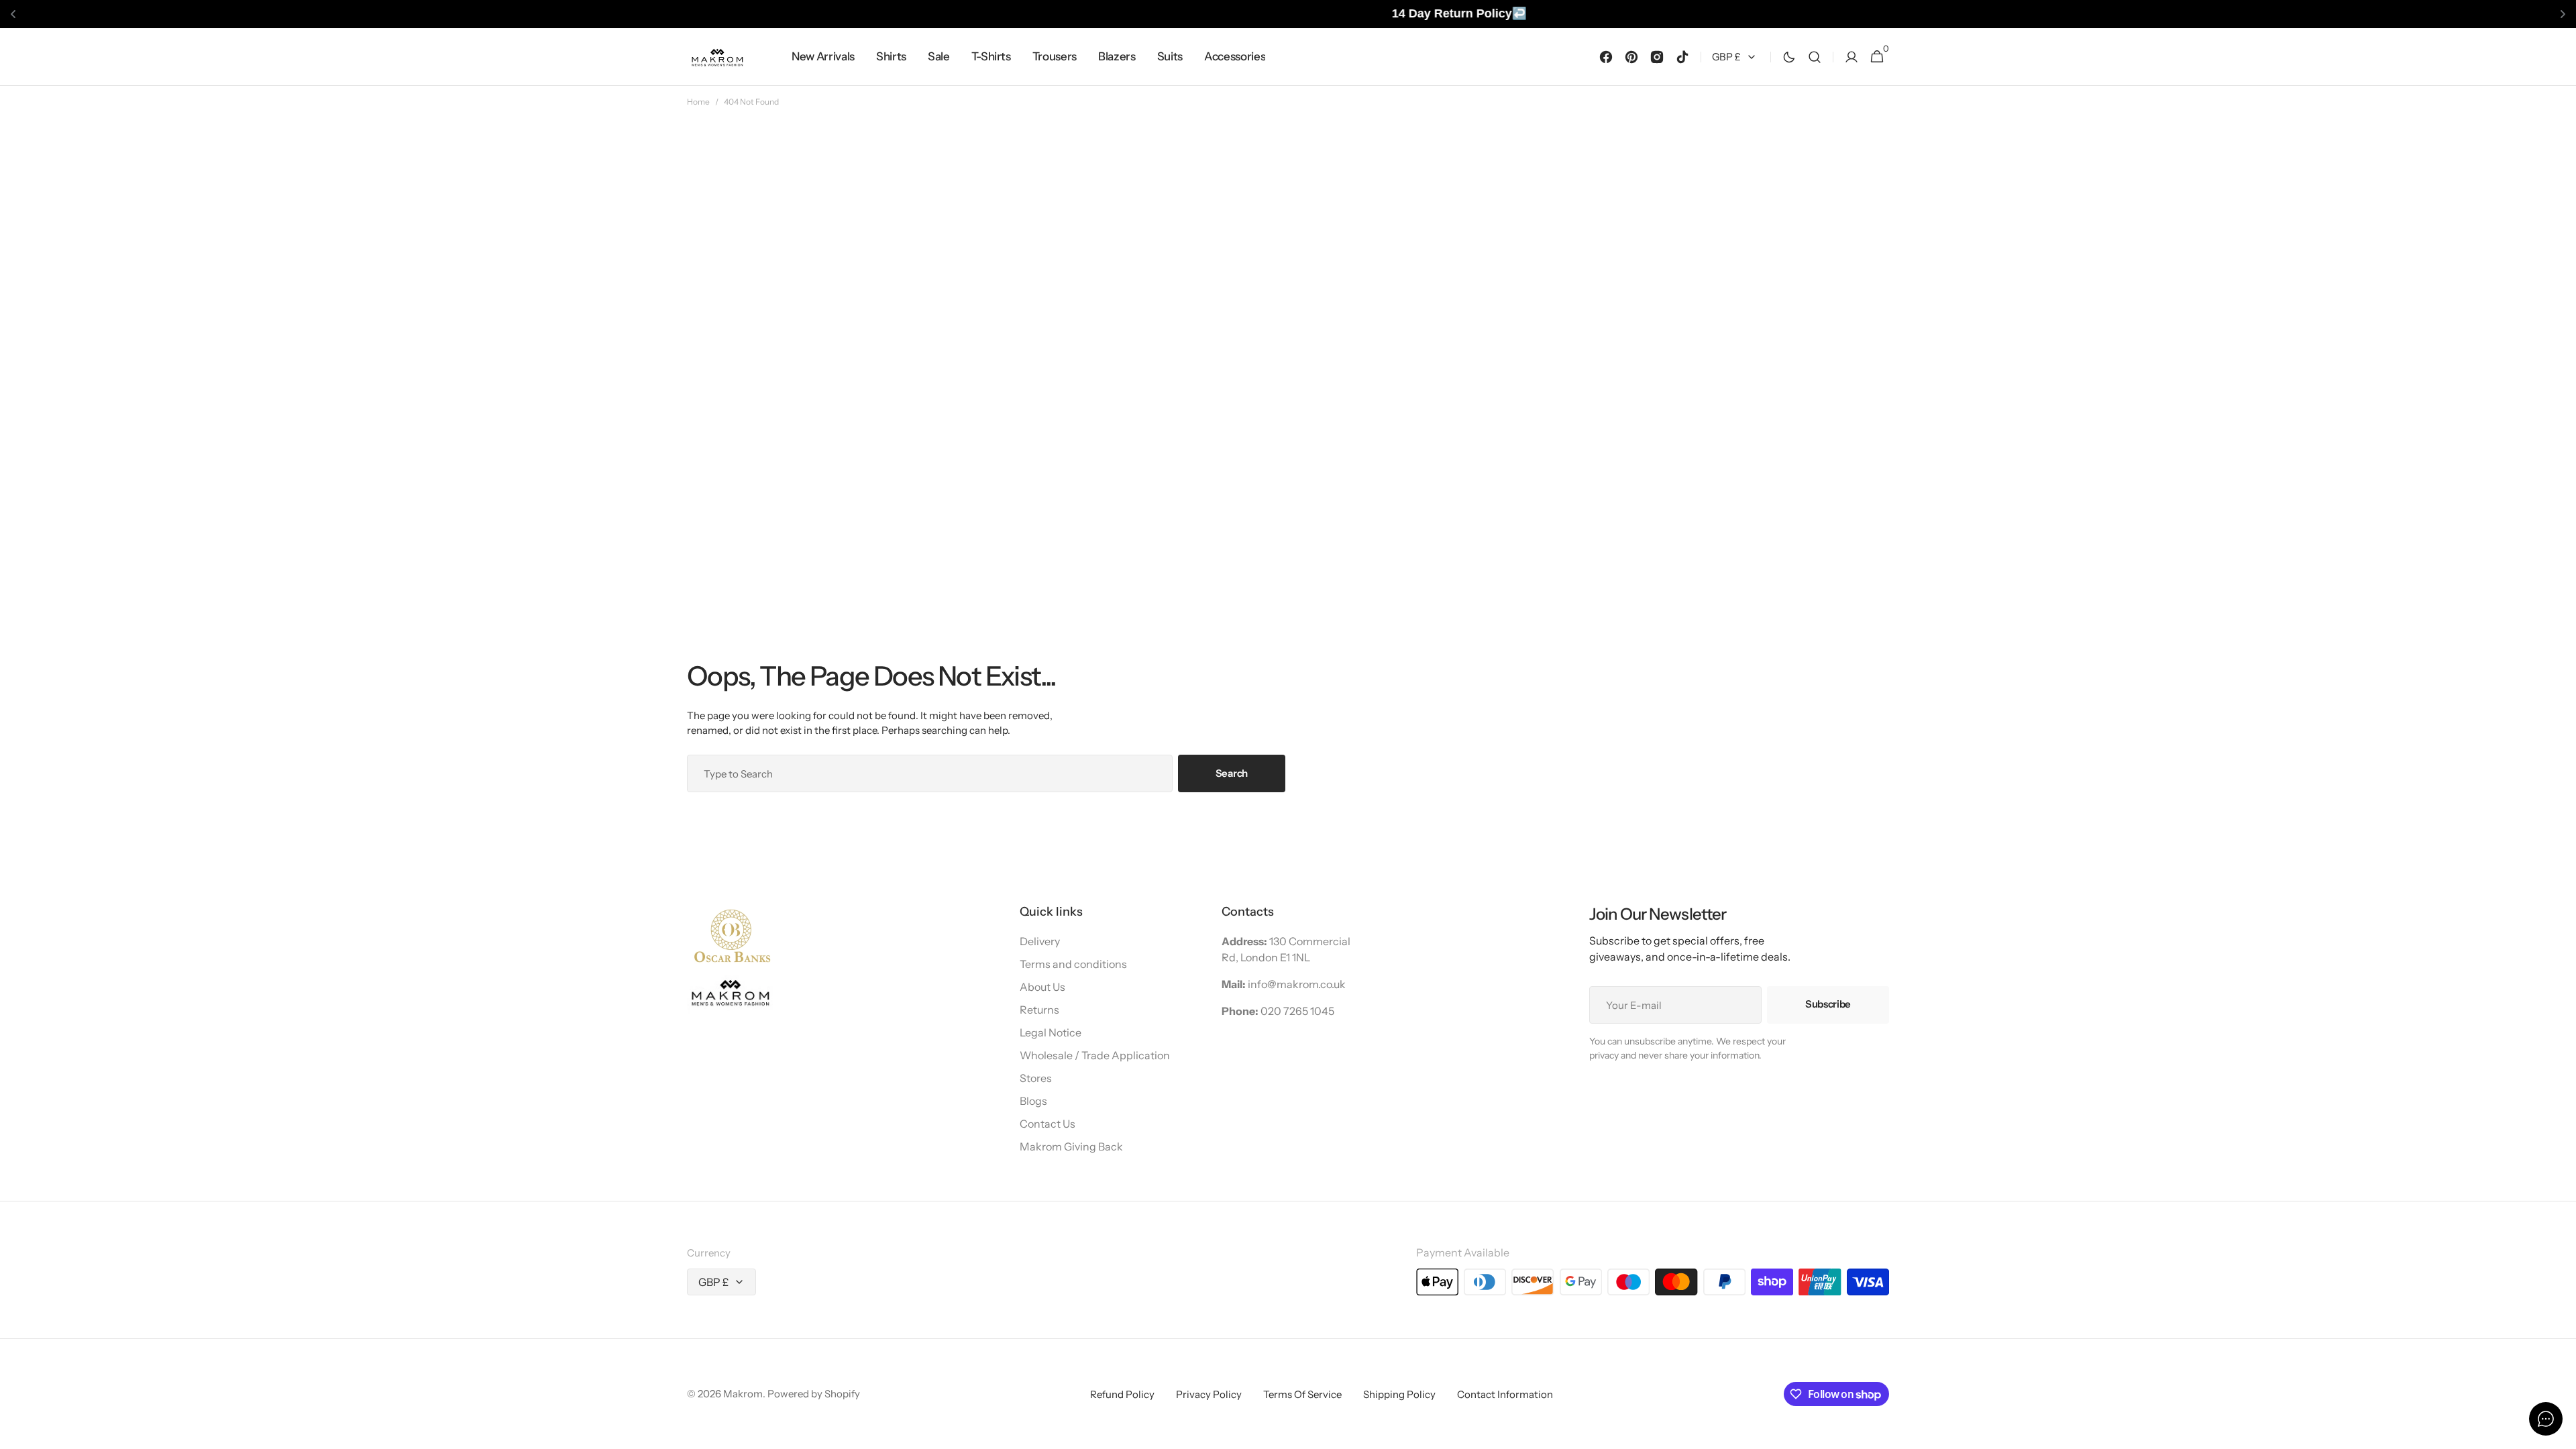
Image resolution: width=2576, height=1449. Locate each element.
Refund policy (1122, 1394)
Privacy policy (1209, 1394)
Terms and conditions (1073, 964)
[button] (1815, 57)
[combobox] (930, 773)
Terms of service (1302, 1394)
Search (1232, 773)
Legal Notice (1051, 1032)
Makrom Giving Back (1071, 1146)
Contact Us (1048, 1124)
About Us (1042, 987)
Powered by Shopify (814, 1394)
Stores (1036, 1078)
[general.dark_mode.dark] (1789, 56)
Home (698, 102)
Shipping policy (1399, 1394)
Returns (1039, 1010)
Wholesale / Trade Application (1095, 1055)
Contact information (1505, 1394)
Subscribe (1828, 1004)
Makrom (743, 1394)
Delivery (1040, 941)
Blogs (1033, 1101)
